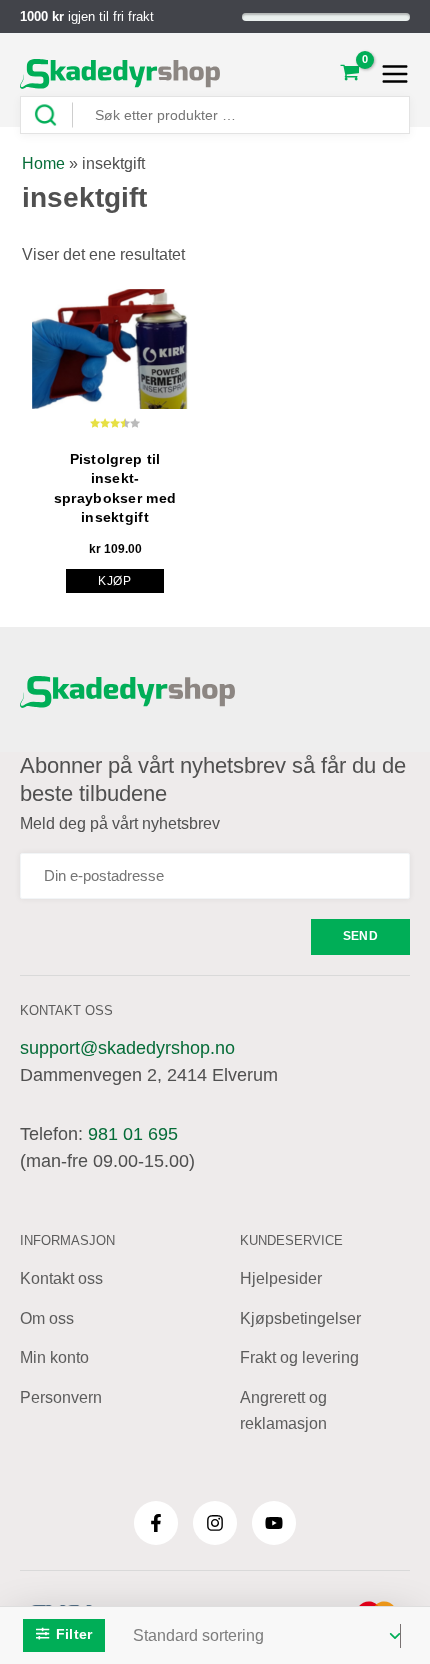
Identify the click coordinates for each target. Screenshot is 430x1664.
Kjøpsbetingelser (300, 1318)
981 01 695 (133, 1134)
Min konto (54, 1357)
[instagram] (215, 1523)
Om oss (47, 1318)
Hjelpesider (281, 1278)
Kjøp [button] (115, 581)
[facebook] (156, 1523)
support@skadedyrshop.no (127, 1048)
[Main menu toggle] (389, 74)
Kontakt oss (61, 1278)
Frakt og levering (299, 1357)
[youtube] (274, 1523)
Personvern (61, 1397)
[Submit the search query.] (53, 115)
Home (43, 163)
